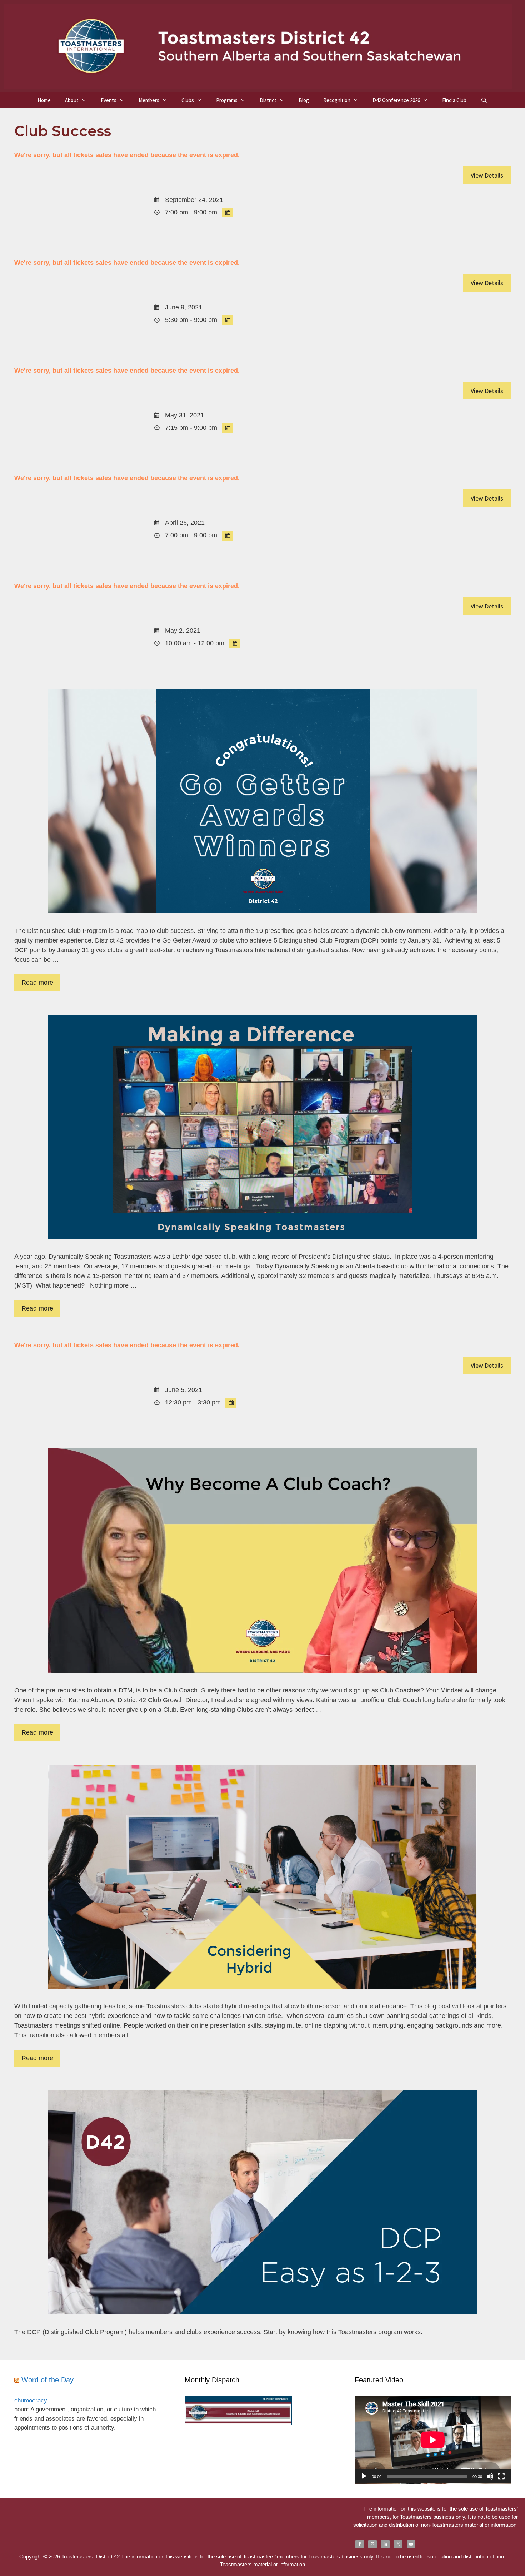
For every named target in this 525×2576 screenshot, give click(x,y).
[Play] (364, 2476)
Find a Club (454, 100)
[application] (433, 2440)
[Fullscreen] (501, 2476)
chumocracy (31, 2400)
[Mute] (490, 2476)
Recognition (337, 100)
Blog (304, 100)
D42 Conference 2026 (396, 100)
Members (149, 100)
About (72, 100)
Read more (37, 983)
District (268, 100)
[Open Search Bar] (484, 100)
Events (109, 100)
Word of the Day (47, 2380)
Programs (227, 100)
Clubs (188, 100)
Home (44, 100)
